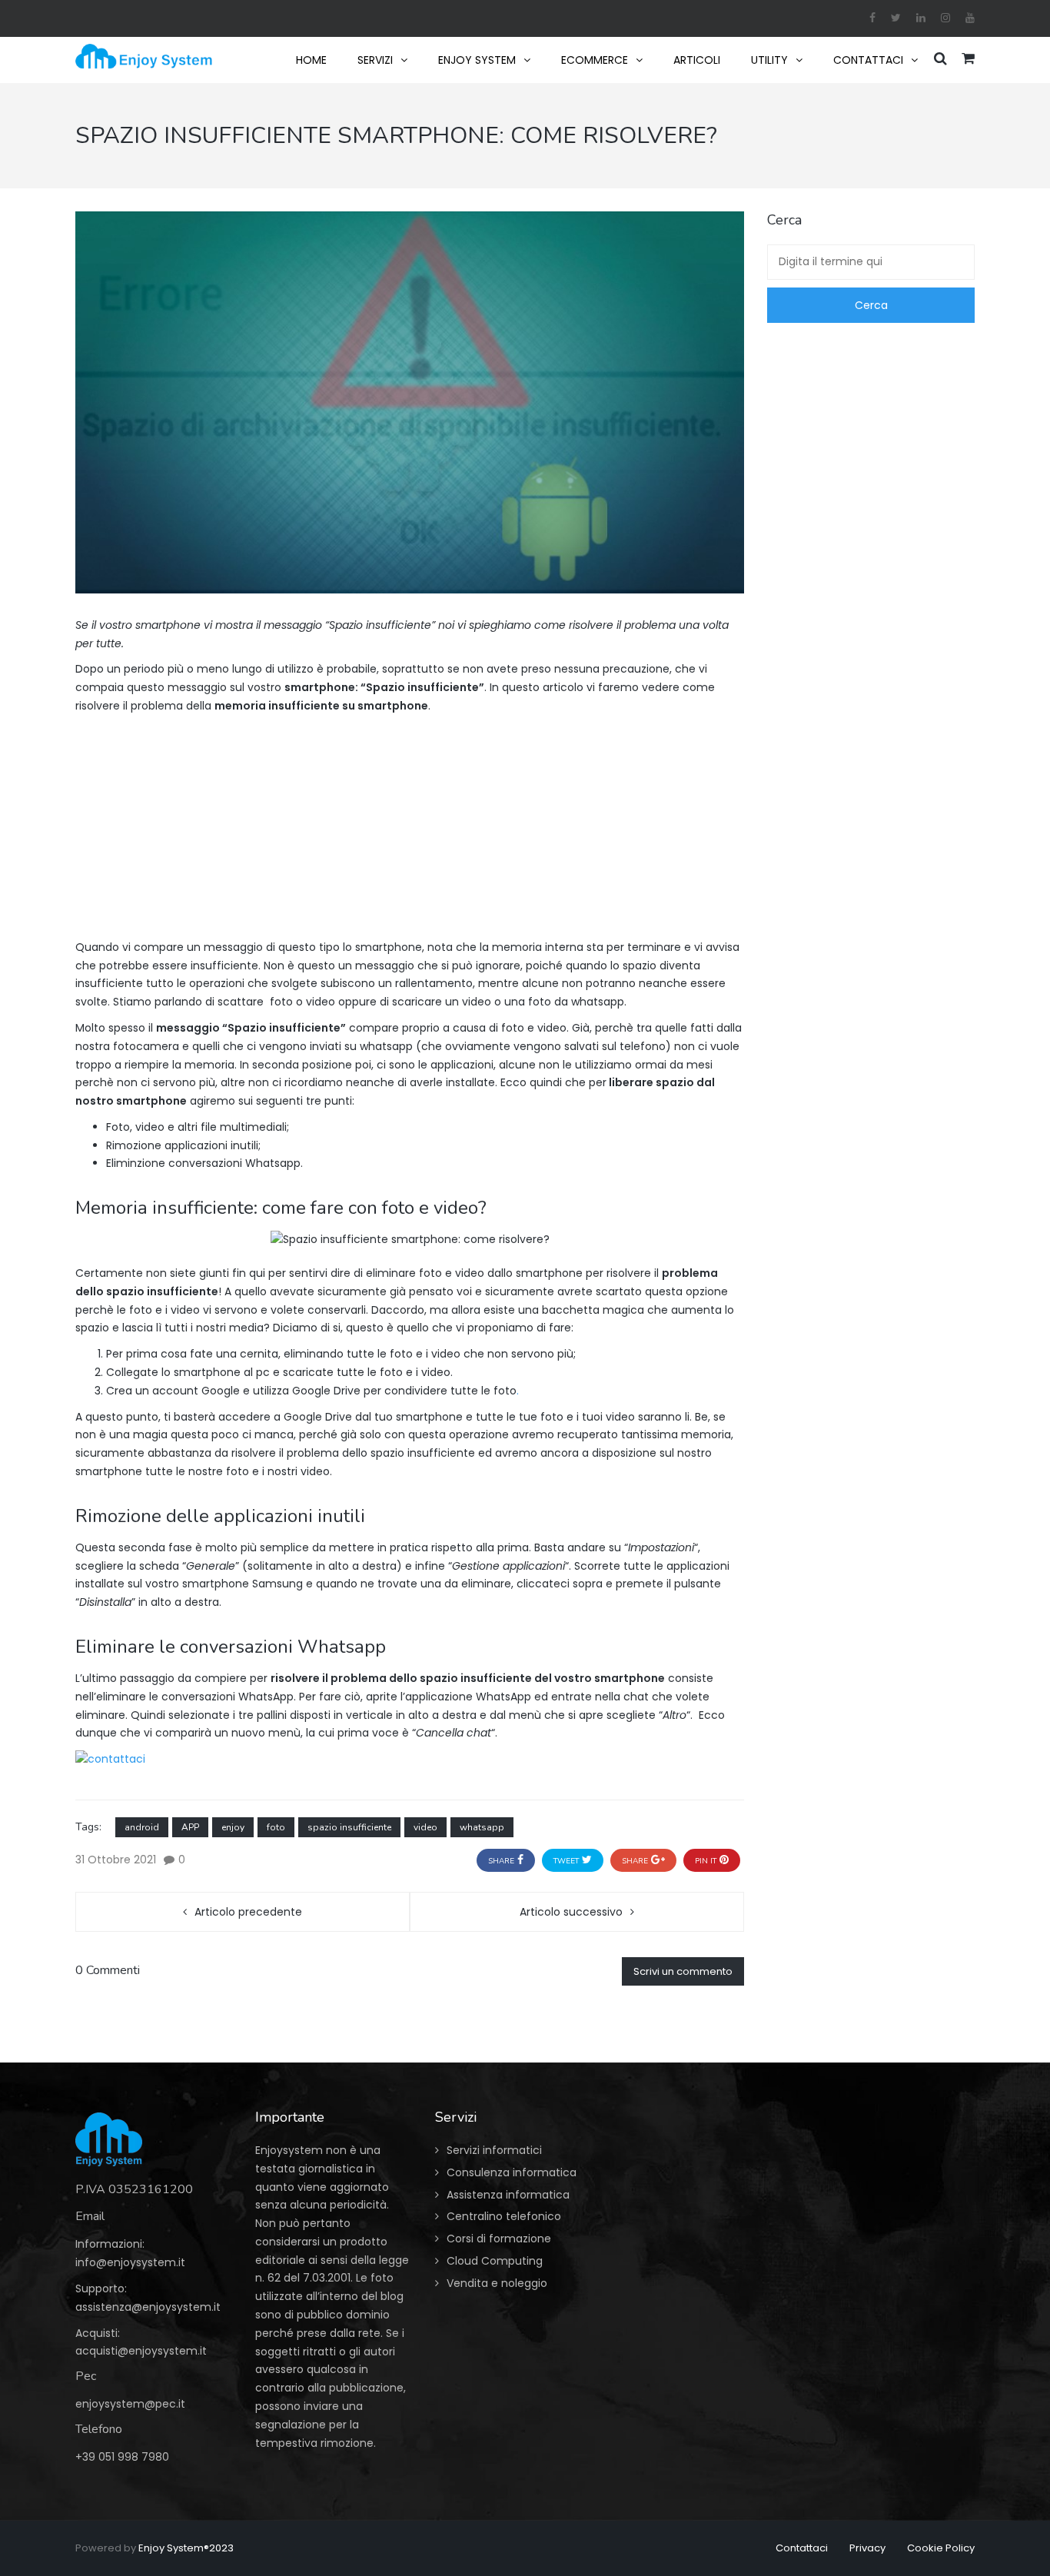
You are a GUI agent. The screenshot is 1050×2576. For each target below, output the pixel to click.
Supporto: (101, 2288)
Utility (769, 60)
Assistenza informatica (508, 2195)
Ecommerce (595, 60)
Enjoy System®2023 (186, 2548)
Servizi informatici (494, 2150)
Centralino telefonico (504, 2216)
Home (311, 60)
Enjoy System (477, 60)
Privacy (867, 2548)
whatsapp (482, 1827)
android (142, 1827)
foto (276, 1827)
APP (190, 1827)
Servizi (375, 60)
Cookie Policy (941, 2548)
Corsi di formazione (499, 2239)
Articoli (697, 60)
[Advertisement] (410, 831)
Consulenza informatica (512, 2172)
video (425, 1827)
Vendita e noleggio (497, 2283)
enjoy (233, 1827)
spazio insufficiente (349, 1827)
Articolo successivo (571, 1912)
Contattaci (868, 60)
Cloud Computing (495, 2261)
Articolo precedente (248, 1912)
